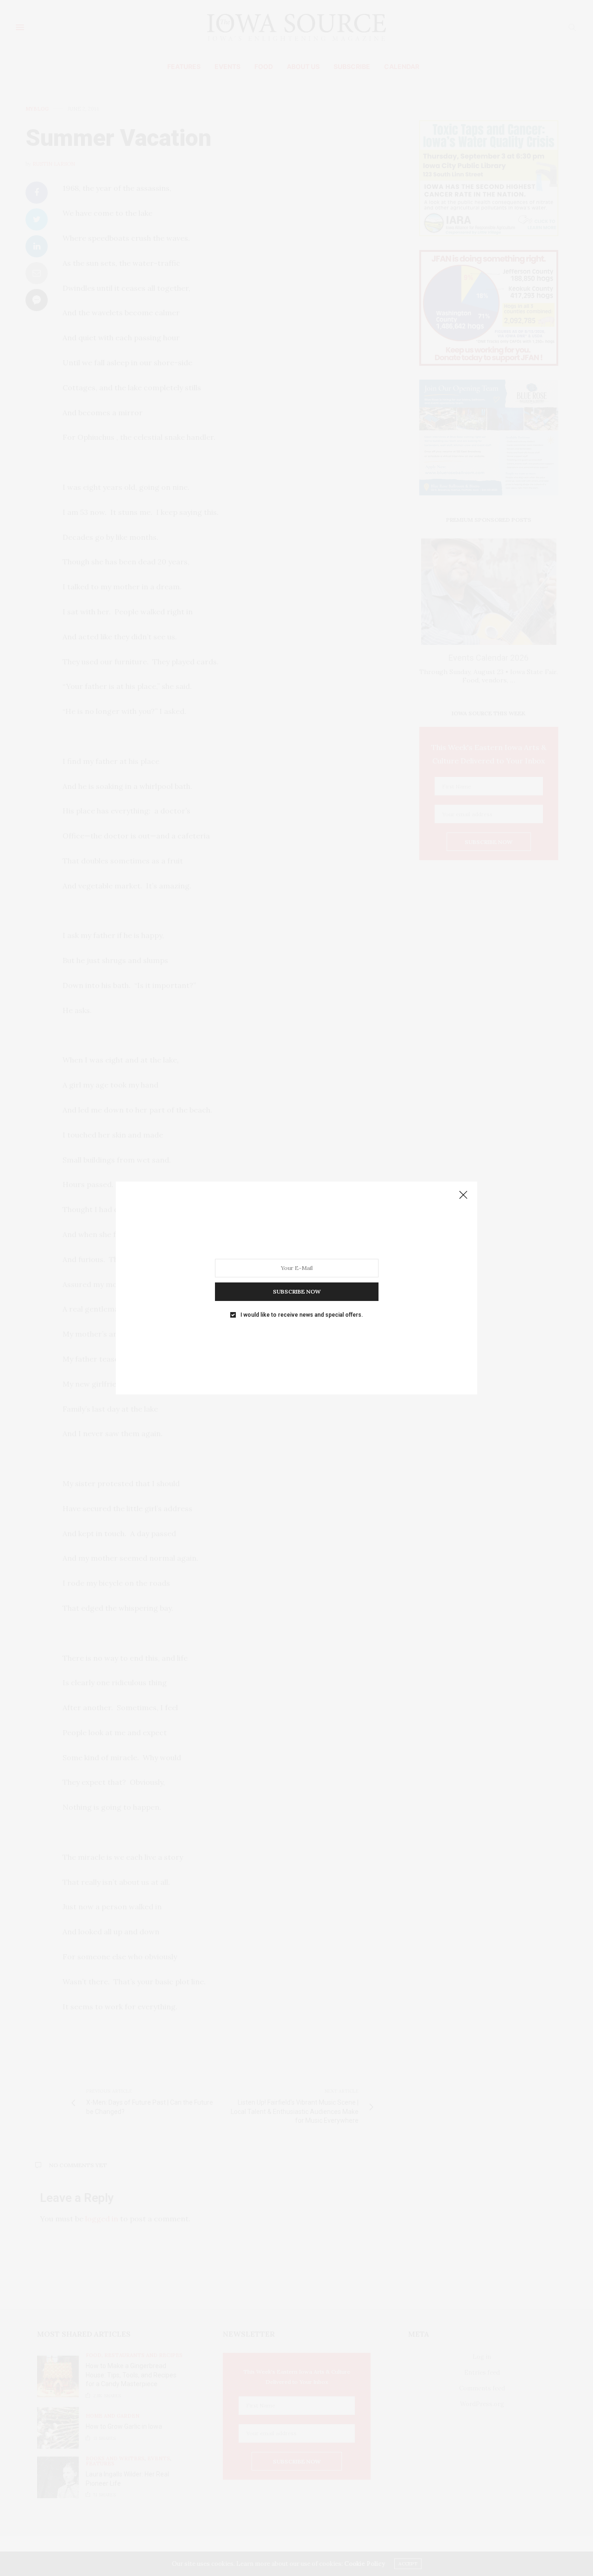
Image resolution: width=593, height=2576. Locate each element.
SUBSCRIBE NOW (297, 1291)
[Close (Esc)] (463, 1195)
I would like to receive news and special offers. (302, 1315)
